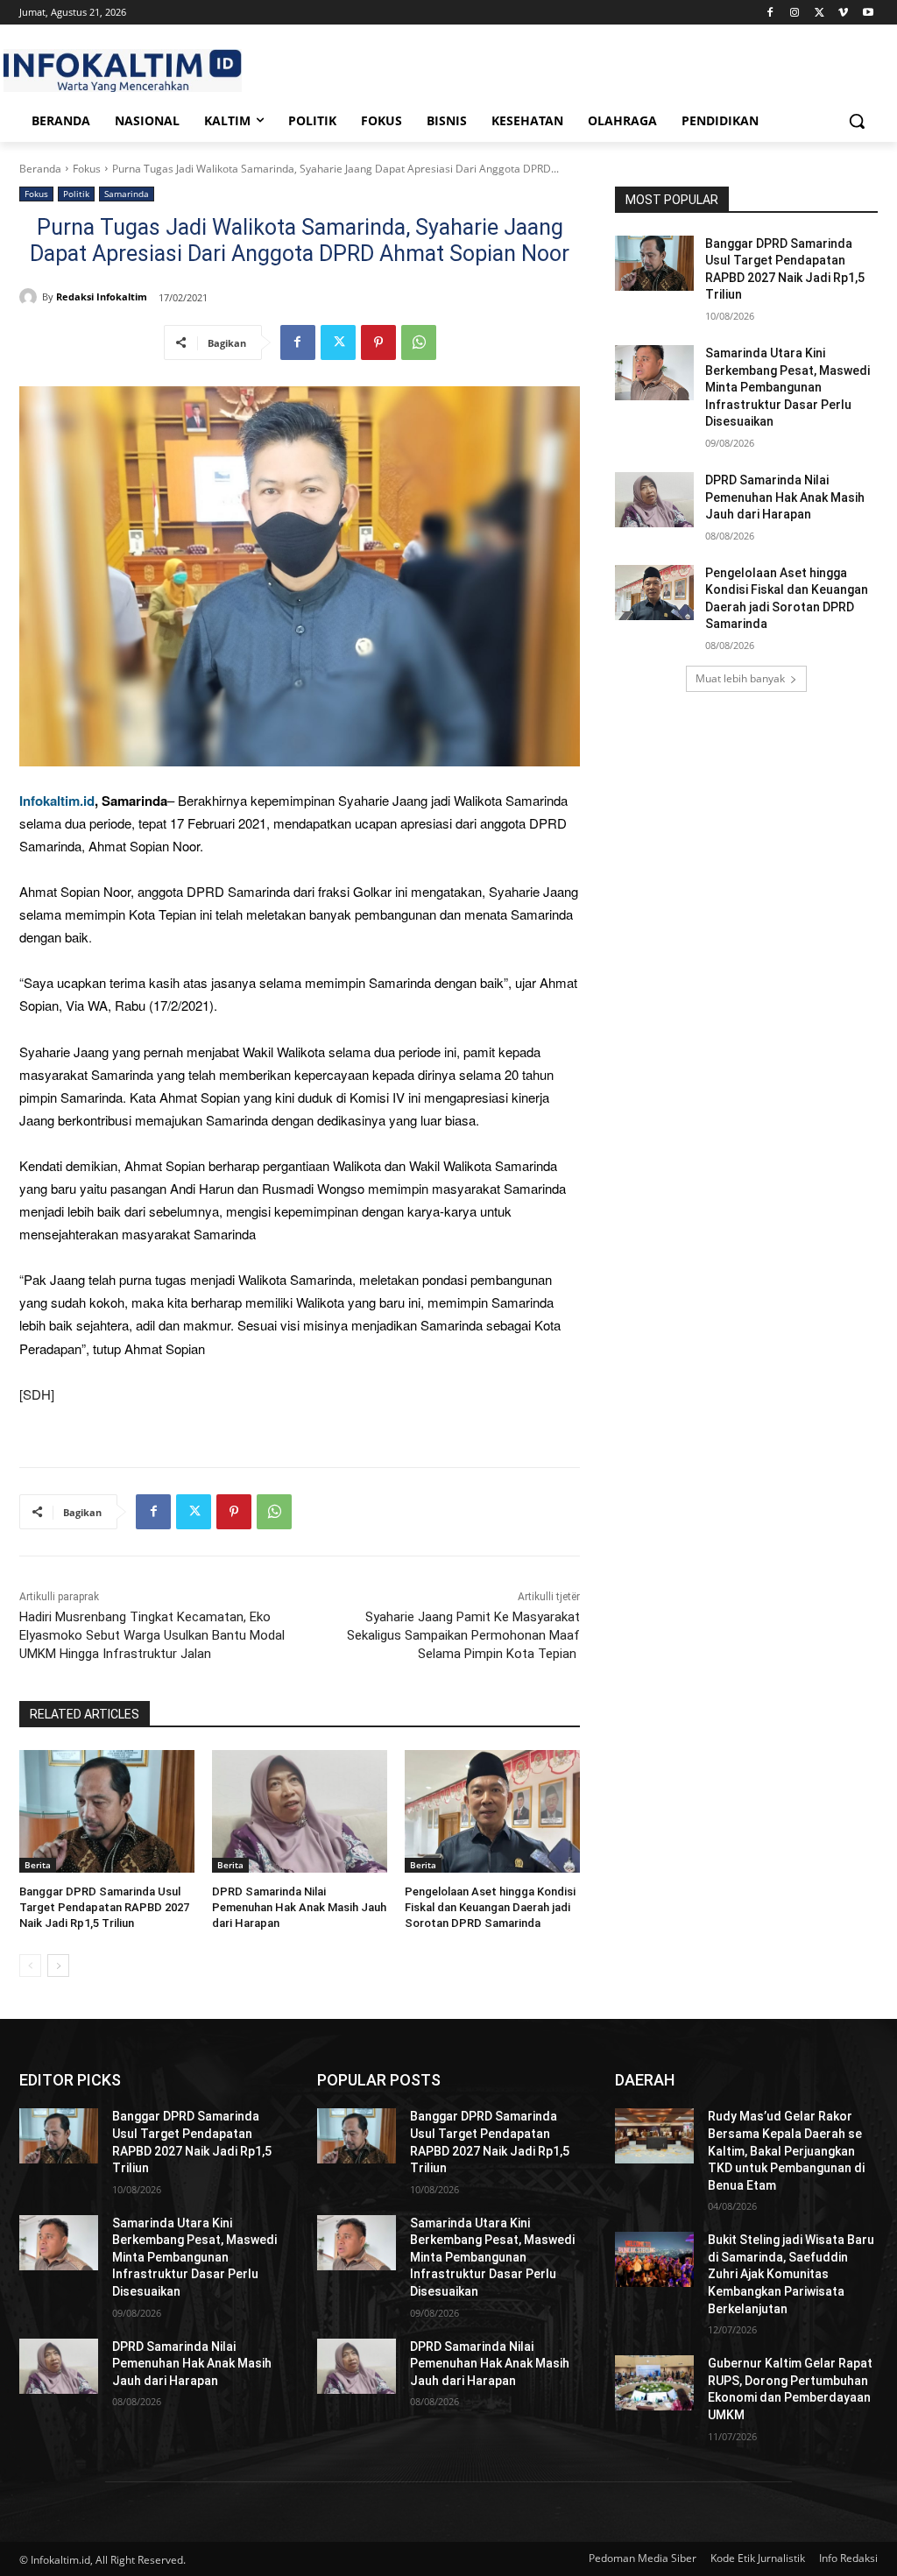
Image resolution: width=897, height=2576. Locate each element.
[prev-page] (30, 1966)
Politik (76, 194)
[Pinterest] (378, 342)
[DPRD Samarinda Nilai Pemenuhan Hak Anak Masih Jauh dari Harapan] (300, 1811)
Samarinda (127, 194)
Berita (38, 1865)
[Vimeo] (843, 13)
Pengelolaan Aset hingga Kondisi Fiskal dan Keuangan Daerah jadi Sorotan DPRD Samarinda (490, 1907)
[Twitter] (819, 13)
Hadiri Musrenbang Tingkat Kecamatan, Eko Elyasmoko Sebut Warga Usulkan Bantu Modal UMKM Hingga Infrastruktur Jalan (152, 1635)
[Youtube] (868, 13)
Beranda (40, 169)
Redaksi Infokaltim (102, 296)
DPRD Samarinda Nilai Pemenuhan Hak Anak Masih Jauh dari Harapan (299, 1907)
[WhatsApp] (419, 342)
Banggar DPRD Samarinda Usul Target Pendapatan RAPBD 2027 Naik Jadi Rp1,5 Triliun (104, 1907)
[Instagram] (795, 13)
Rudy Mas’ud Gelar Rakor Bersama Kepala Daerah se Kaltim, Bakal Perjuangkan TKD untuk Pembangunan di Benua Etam (786, 2150)
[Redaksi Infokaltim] (31, 297)
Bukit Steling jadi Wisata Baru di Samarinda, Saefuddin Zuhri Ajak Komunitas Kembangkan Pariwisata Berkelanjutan (791, 2274)
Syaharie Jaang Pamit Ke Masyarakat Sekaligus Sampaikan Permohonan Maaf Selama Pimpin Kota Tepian (463, 1635)
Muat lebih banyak (740, 678)
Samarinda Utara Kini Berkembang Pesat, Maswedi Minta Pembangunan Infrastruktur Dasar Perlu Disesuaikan (788, 387)
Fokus (87, 169)
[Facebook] (770, 13)
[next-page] (58, 1966)
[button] (857, 121)
